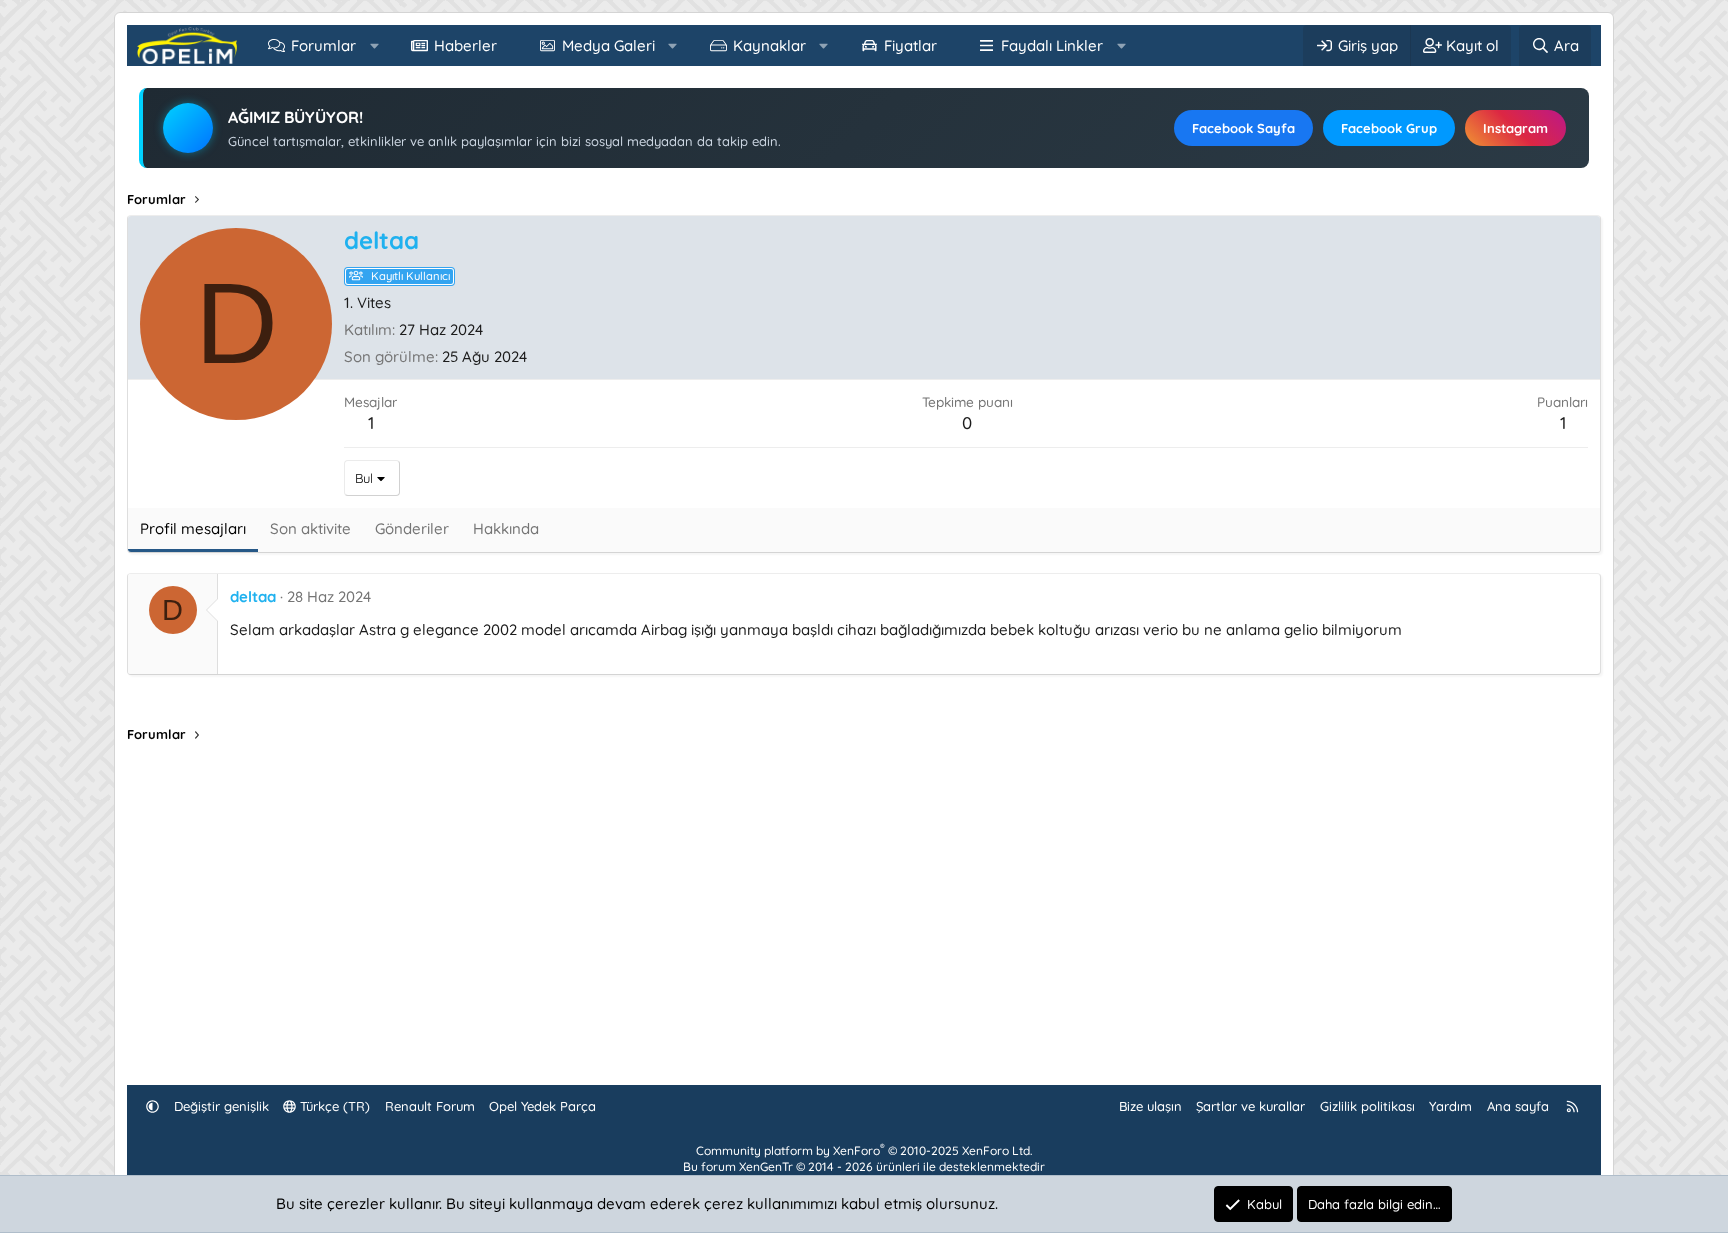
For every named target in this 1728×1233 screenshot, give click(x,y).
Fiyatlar (910, 45)
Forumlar (323, 45)
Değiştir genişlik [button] (221, 1106)
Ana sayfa (1518, 1106)
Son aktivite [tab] (310, 528)
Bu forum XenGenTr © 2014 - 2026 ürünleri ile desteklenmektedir (864, 1166)
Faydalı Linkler (1052, 45)
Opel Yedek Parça (542, 1106)
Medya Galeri (608, 45)
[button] (374, 45)
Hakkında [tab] (506, 528)
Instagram (1515, 128)
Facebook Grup (1389, 128)
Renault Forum (430, 1106)
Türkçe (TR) (333, 1106)
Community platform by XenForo (864, 1150)
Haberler (465, 45)
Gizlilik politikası (1367, 1106)
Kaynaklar (769, 45)
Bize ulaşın (1150, 1106)
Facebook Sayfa (1243, 128)
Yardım (1450, 1106)
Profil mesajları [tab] (193, 528)
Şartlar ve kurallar (1250, 1106)
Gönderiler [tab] (412, 528)
